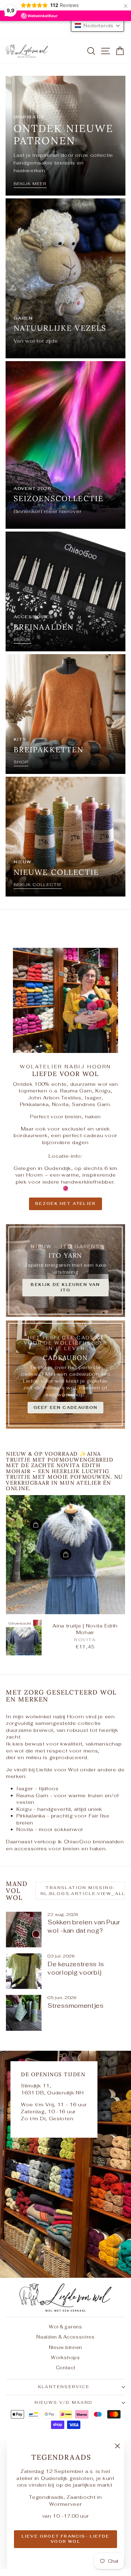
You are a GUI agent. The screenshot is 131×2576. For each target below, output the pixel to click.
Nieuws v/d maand (64, 2402)
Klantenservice (64, 2387)
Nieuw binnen (65, 2347)
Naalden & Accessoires (65, 2337)
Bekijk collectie (38, 885)
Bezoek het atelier (66, 1203)
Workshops (65, 2358)
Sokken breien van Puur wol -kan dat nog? (84, 1926)
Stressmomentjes (76, 2006)
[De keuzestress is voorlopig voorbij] (24, 1971)
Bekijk (22, 639)
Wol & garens (65, 2327)
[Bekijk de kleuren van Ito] (65, 1271)
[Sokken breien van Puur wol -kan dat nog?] (24, 1930)
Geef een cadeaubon (66, 1407)
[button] (97, 25)
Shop (21, 762)
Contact (66, 2368)
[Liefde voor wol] (65, 2164)
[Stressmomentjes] (24, 2013)
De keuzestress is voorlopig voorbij (76, 1968)
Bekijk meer (30, 184)
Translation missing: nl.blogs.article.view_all (83, 1891)
